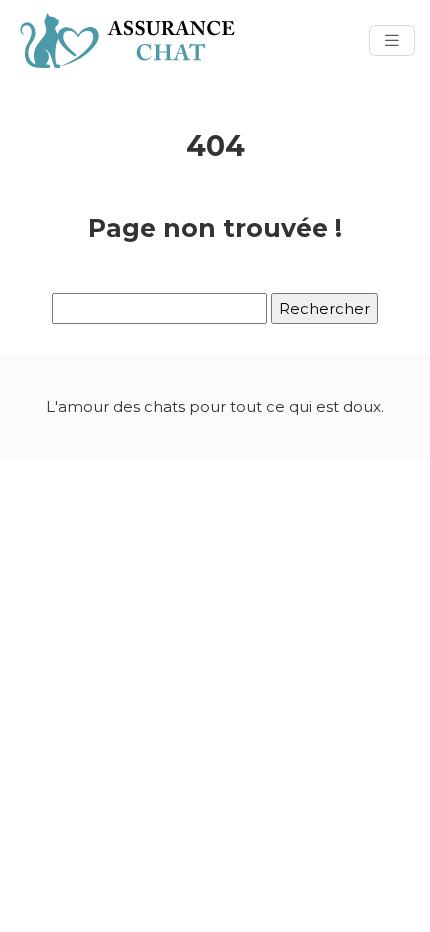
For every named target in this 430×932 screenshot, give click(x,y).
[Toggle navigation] (392, 40)
